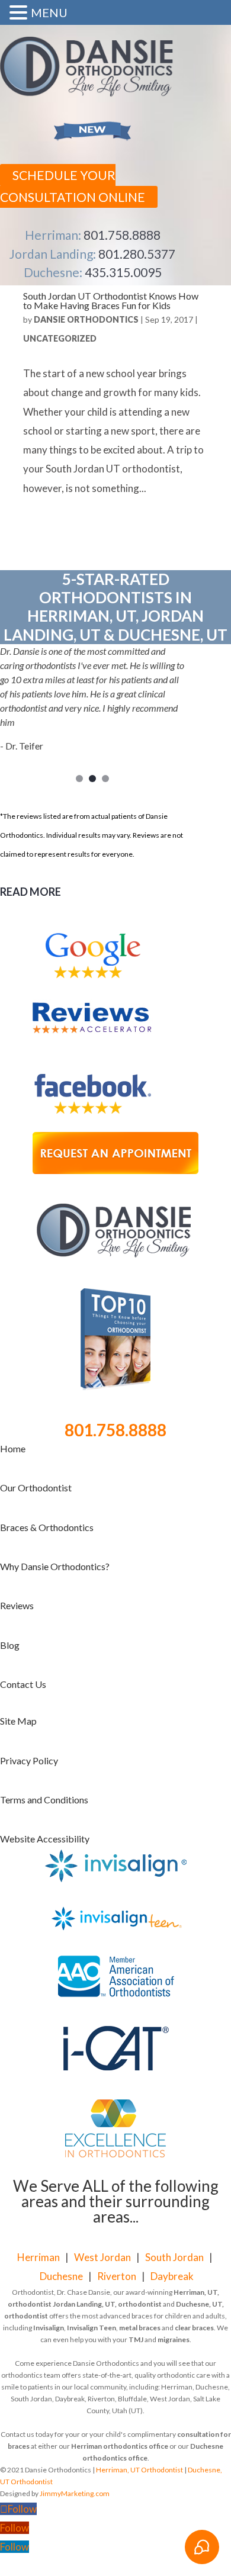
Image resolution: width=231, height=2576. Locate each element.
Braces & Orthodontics (47, 1527)
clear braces (194, 2328)
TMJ (136, 2339)
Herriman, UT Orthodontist (139, 2470)
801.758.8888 (122, 235)
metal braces (140, 2328)
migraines (174, 2339)
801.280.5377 (137, 254)
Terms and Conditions (44, 1800)
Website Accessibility (45, 1839)
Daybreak (172, 2276)
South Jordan (174, 2257)
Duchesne (61, 2276)
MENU (49, 12)
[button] (20, 14)
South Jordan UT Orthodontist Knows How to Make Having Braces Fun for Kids (111, 300)
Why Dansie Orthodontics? (55, 1566)
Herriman (38, 2257)
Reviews (17, 1605)
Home (13, 1448)
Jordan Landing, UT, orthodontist (107, 2304)
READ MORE (31, 892)
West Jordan (102, 2257)
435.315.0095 (123, 272)
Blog (10, 1645)
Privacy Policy (29, 1760)
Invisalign (49, 2328)
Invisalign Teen (92, 2328)
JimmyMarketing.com (75, 2493)
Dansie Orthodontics (86, 319)
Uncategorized (60, 338)
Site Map (18, 1721)
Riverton (117, 2276)
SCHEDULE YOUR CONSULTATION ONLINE (73, 186)
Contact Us (23, 1684)
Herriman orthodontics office (120, 2446)
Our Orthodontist (36, 1488)
